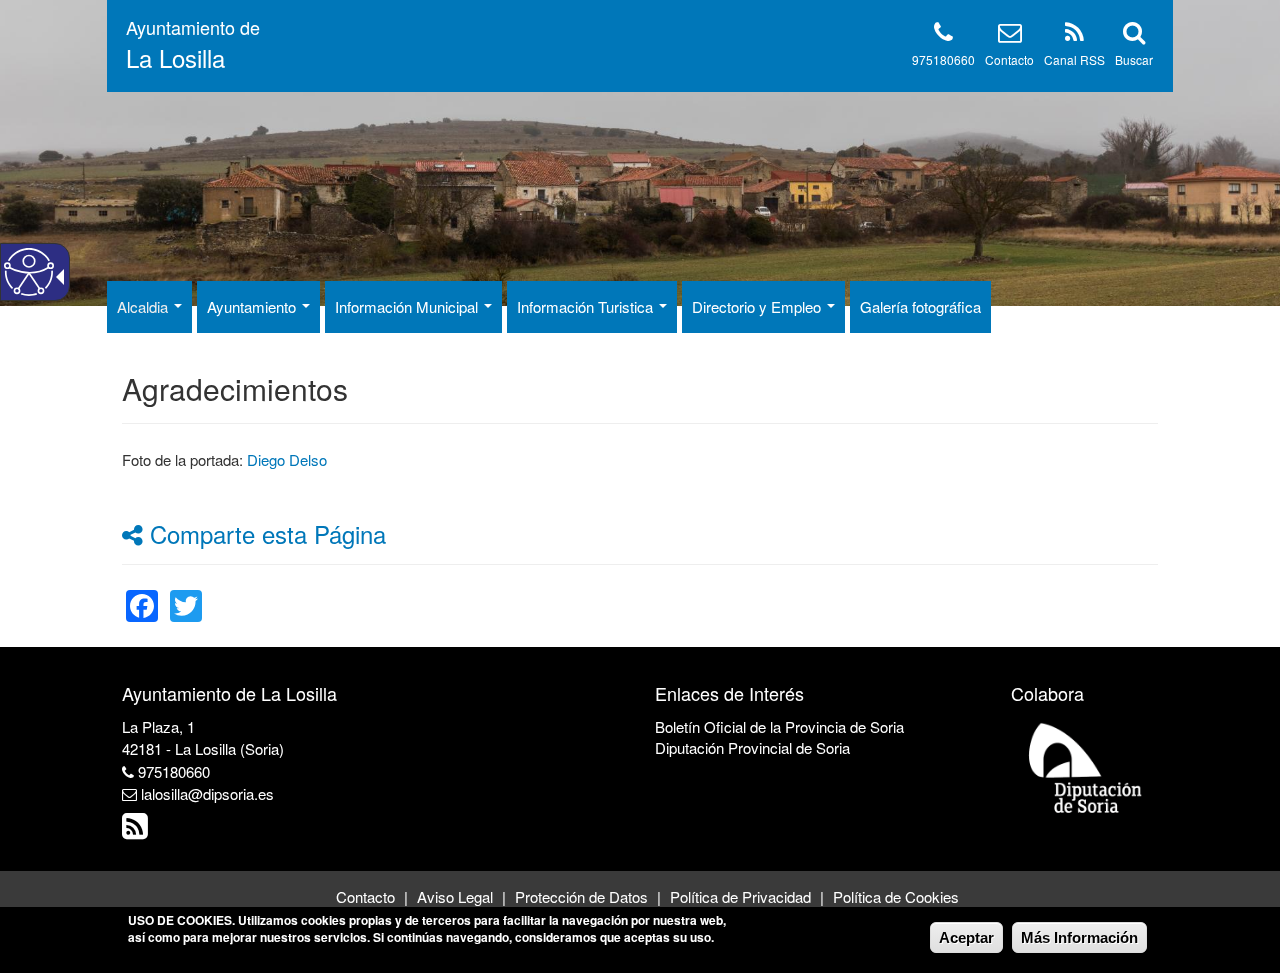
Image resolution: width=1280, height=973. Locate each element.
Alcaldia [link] (144, 306)
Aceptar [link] (966, 937)
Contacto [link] (365, 896)
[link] (142, 593)
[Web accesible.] (29, 272)
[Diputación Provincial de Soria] (1086, 766)
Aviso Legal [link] (455, 896)
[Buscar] (1134, 35)
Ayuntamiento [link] (253, 306)
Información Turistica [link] (587, 306)
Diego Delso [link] (287, 459)
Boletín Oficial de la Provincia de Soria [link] (779, 726)
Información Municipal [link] (408, 306)
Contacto (1009, 59)
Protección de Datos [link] (581, 896)
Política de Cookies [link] (896, 896)
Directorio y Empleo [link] (758, 306)
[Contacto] (1010, 35)
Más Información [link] (1079, 937)
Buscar (1134, 59)
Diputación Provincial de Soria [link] (752, 747)
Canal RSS (1074, 59)
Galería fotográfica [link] (920, 306)
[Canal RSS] (1074, 35)
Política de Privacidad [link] (740, 896)
